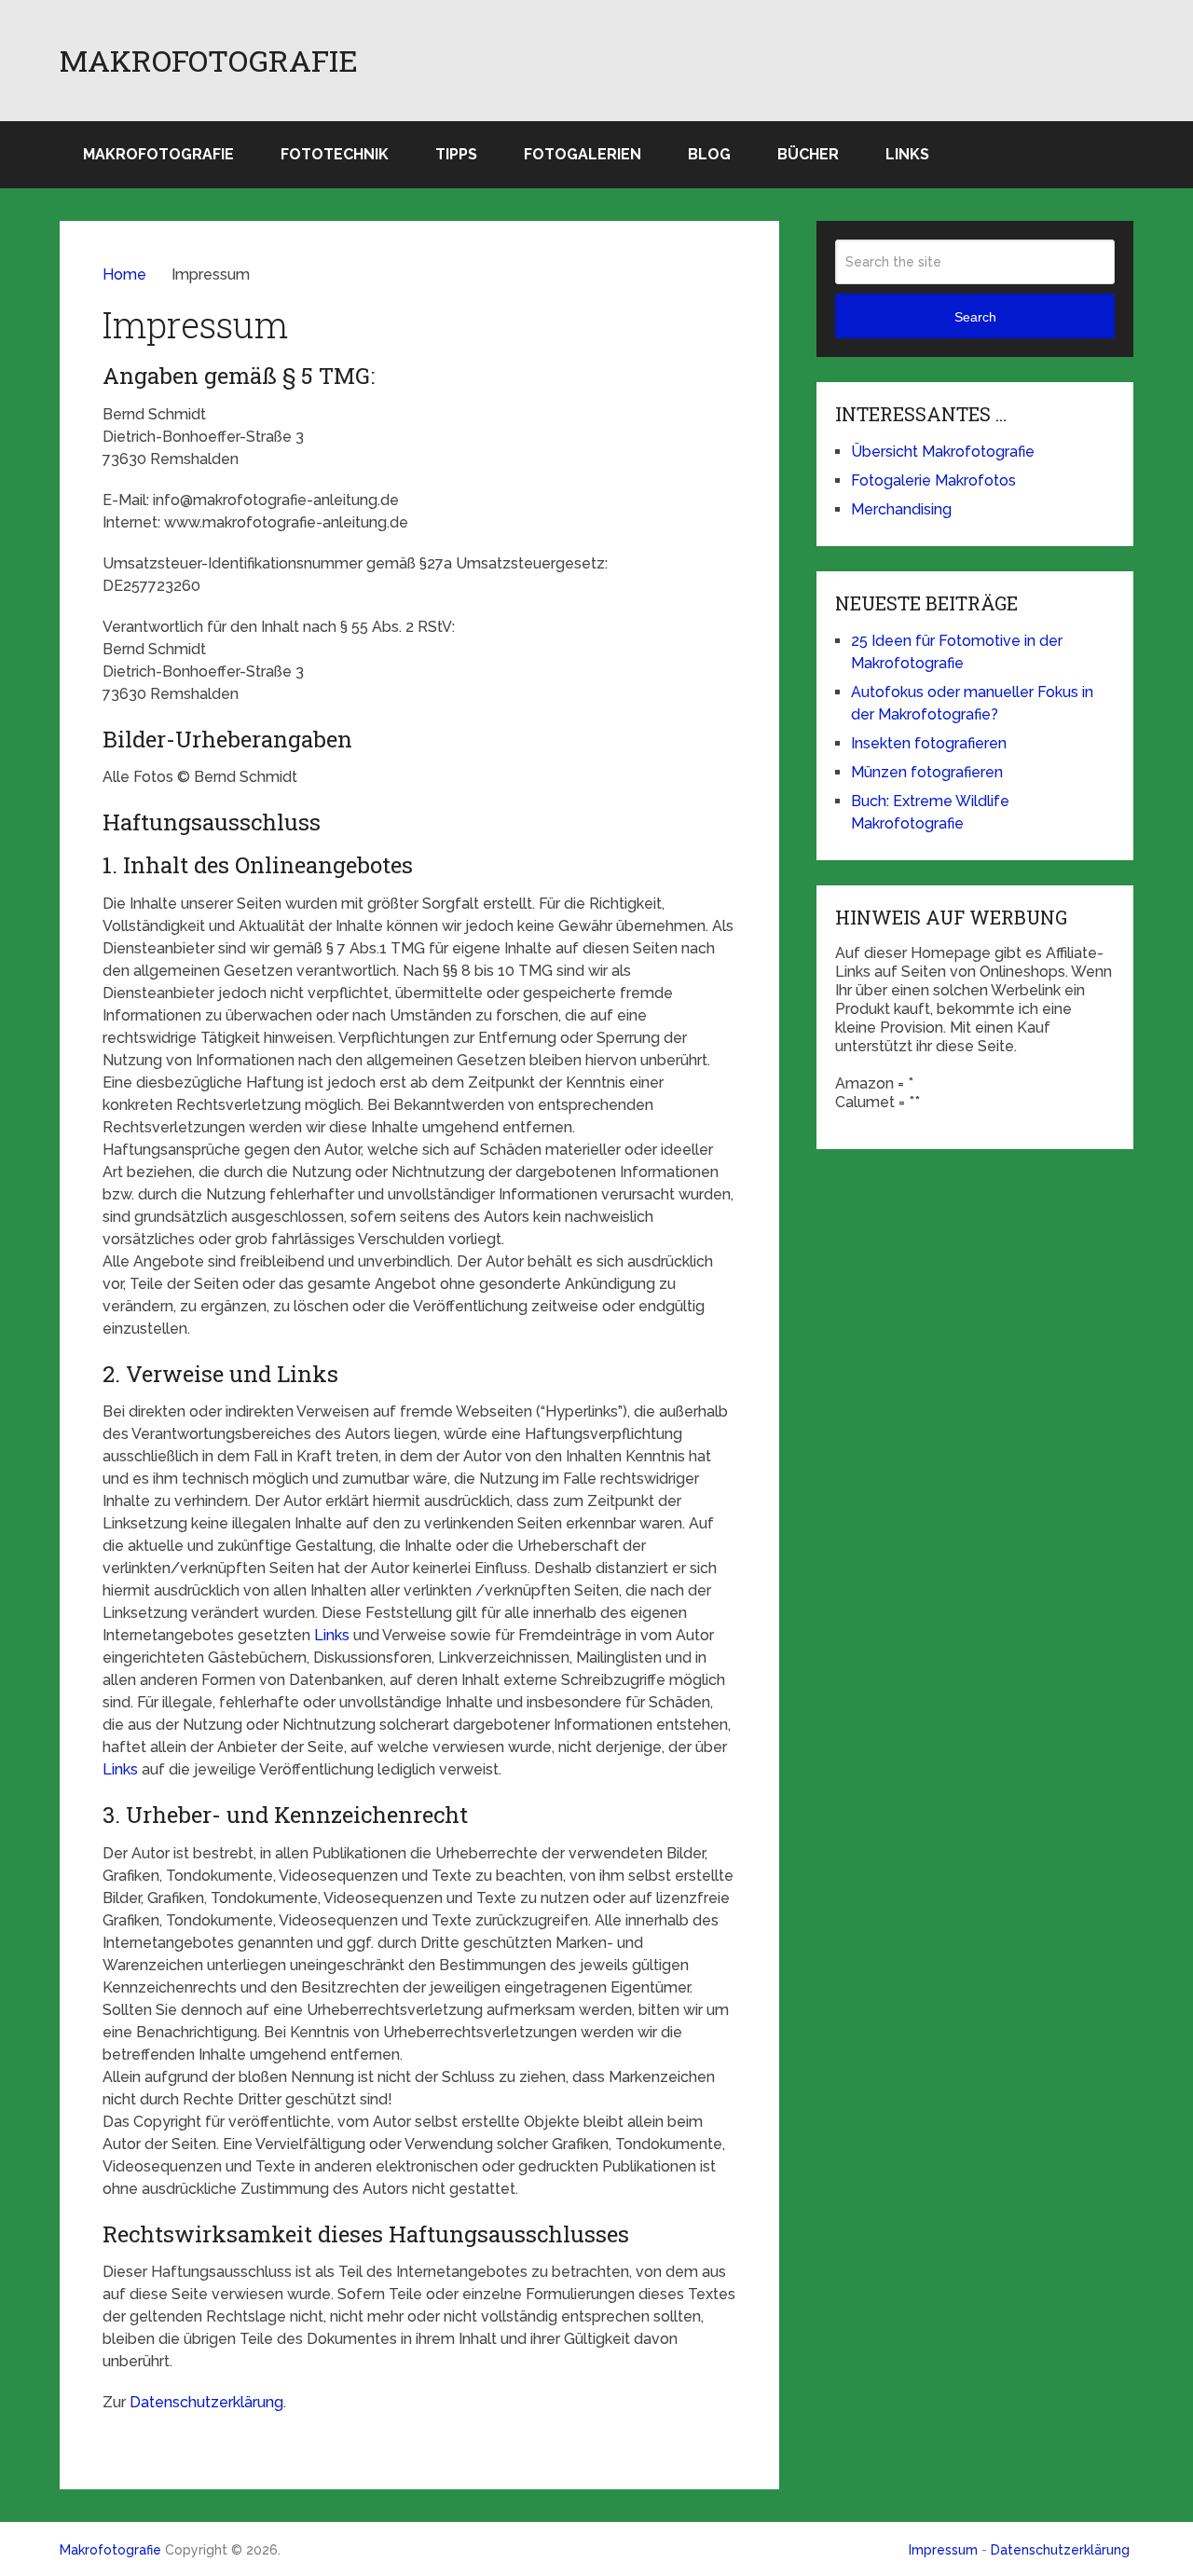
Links (907, 154)
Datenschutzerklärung (206, 2402)
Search (975, 317)
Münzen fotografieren (927, 772)
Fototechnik (335, 154)
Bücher (808, 154)
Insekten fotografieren (929, 743)
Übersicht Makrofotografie (943, 452)
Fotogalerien (583, 154)
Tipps (456, 154)
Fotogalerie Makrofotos (933, 480)
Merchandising (901, 509)
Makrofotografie (209, 61)
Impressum (943, 2550)
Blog (709, 154)
